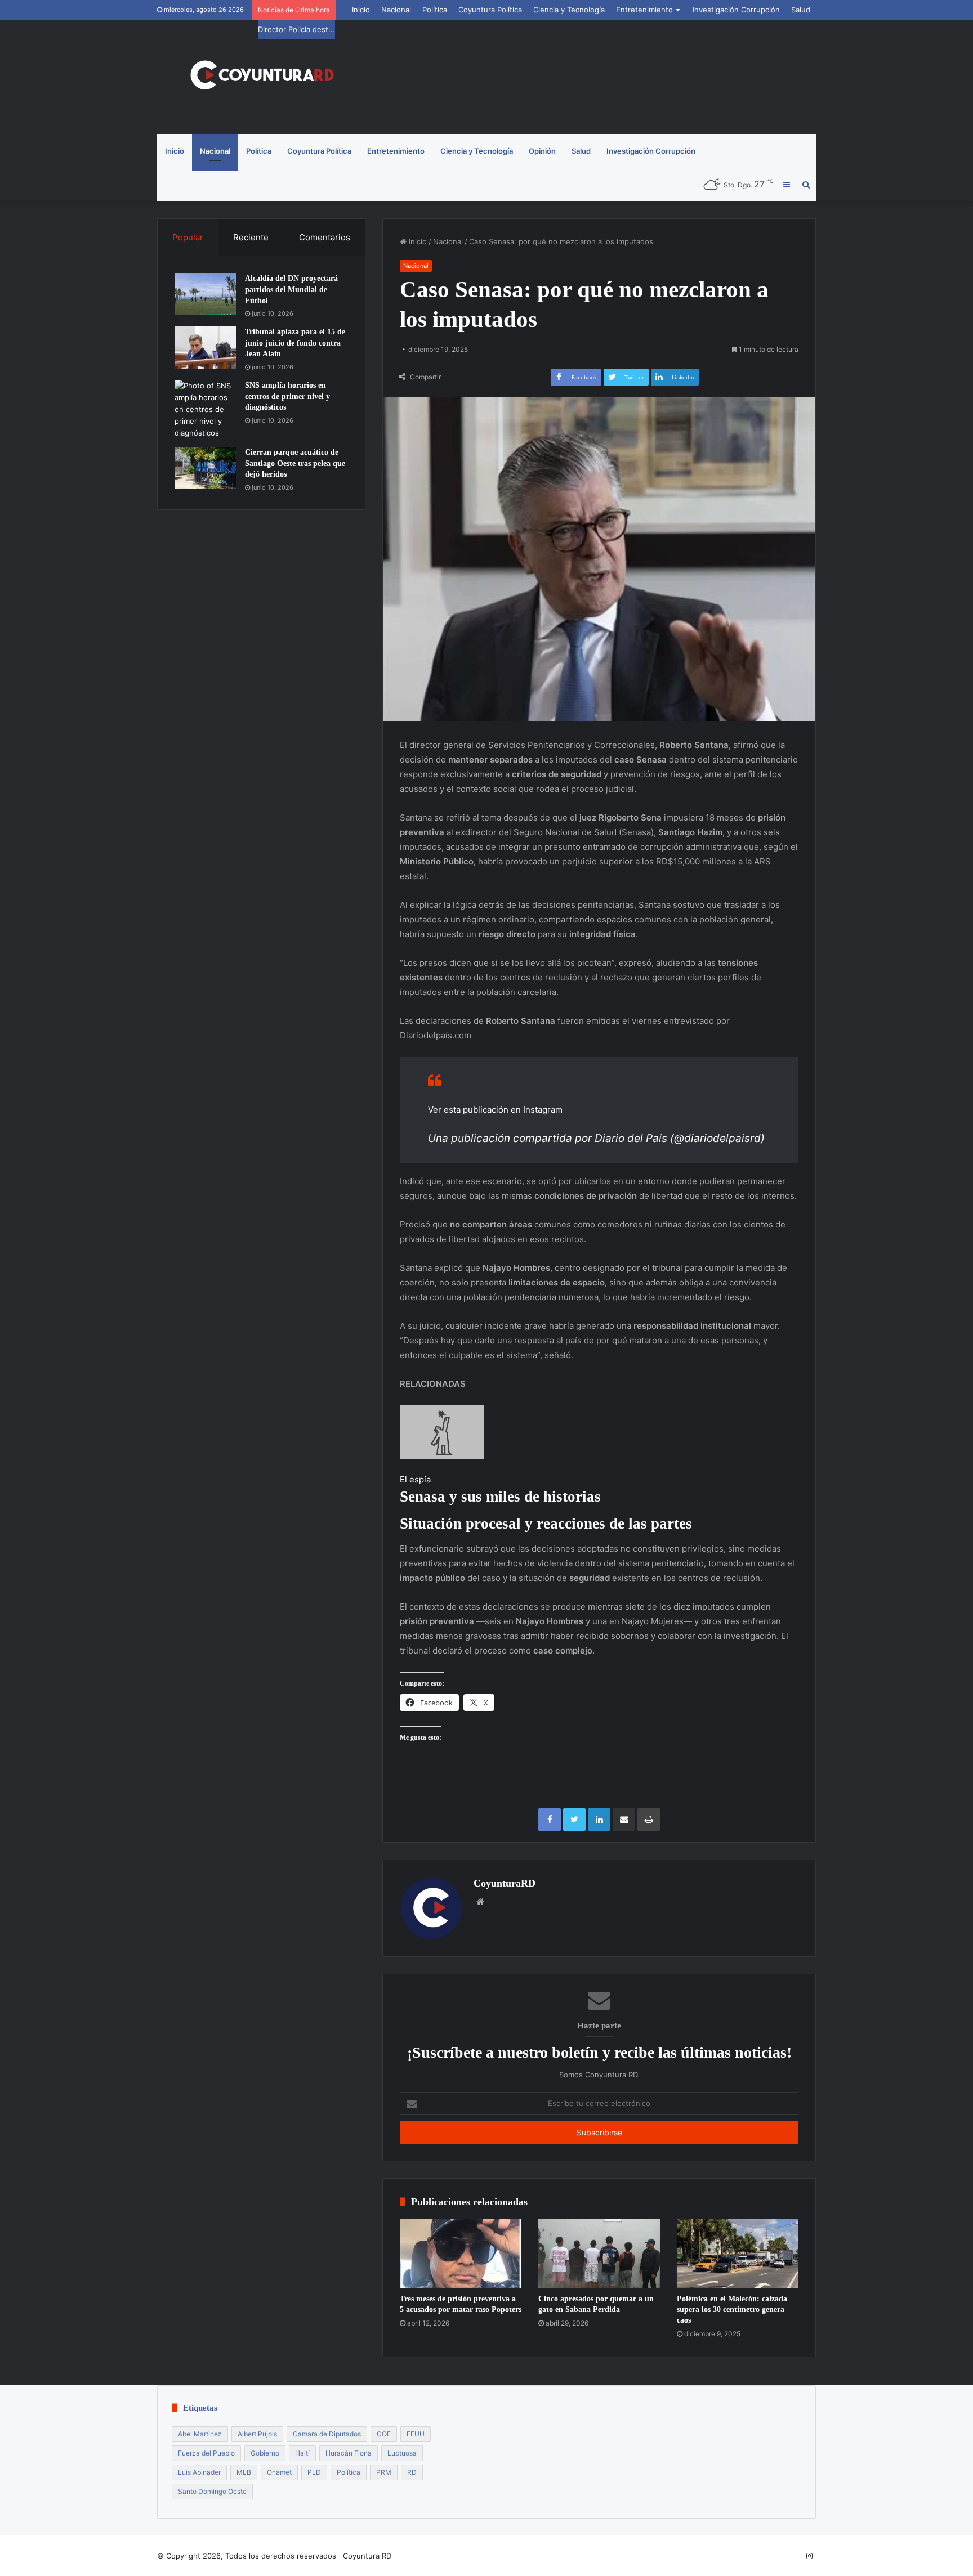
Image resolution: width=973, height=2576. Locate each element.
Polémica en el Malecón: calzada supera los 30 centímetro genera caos (732, 2310)
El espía (415, 1479)
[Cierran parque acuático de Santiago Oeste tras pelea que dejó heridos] (206, 468)
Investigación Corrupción (736, 10)
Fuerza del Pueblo (206, 2453)
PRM (384, 2472)
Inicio (361, 10)
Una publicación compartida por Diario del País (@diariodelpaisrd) (596, 1138)
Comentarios (325, 237)
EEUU (416, 2434)
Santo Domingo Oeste (212, 2491)
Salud (801, 10)
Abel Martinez (200, 2434)
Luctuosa (402, 2453)
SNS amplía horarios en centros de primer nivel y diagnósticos (287, 396)
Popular (188, 237)
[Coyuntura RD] (261, 77)
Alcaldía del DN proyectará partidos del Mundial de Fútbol (291, 289)
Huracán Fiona (349, 2453)
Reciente (251, 237)
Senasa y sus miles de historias (500, 1497)
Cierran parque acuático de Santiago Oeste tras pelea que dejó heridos (295, 463)
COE (384, 2434)
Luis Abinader (199, 2472)
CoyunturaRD (505, 1883)
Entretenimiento (644, 10)
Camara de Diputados (327, 2434)
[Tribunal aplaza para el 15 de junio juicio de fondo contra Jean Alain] (206, 348)
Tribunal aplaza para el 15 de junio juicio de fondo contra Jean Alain (295, 343)
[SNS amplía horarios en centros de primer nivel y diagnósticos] (206, 409)
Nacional (396, 10)
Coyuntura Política (490, 10)
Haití (302, 2453)
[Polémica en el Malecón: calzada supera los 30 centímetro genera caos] (738, 2254)
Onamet (279, 2472)
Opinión (542, 151)
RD (412, 2472)
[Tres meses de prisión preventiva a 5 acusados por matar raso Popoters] (461, 2254)
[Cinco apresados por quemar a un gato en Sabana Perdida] (599, 2254)
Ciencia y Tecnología (569, 10)
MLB (244, 2472)
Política (435, 10)
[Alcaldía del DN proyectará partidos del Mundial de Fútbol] (206, 294)
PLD (314, 2472)
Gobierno (265, 2453)
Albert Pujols (257, 2434)
